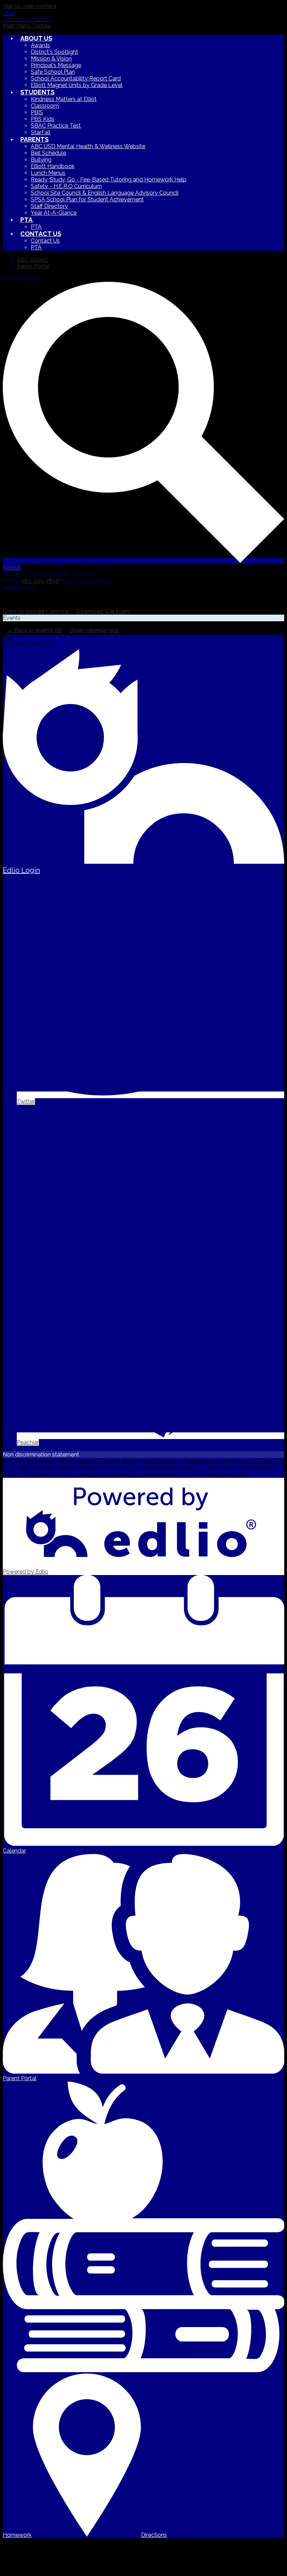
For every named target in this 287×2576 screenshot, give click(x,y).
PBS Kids (43, 119)
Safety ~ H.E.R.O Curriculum (66, 186)
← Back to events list (35, 630)
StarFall (41, 132)
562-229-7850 (40, 581)
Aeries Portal (33, 266)
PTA (36, 227)
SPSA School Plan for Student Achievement (87, 199)
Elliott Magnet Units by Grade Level (77, 85)
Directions (154, 2535)
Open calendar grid (94, 630)
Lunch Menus (48, 173)
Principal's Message (56, 65)
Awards (40, 45)
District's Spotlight (54, 52)
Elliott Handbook (53, 166)
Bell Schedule (48, 153)
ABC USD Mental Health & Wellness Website (88, 146)
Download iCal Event (103, 611)
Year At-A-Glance (54, 213)
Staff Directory (49, 206)
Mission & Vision (51, 59)
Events (12, 618)
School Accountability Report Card (76, 78)
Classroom (45, 106)
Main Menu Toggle (27, 26)
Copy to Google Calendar (36, 611)
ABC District (32, 260)
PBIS (37, 112)
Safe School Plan (53, 72)
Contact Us (45, 241)
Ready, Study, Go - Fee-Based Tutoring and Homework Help (109, 180)
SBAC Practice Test (56, 126)
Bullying (41, 160)
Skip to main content (30, 6)
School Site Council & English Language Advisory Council (105, 193)
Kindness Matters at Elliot (64, 99)
